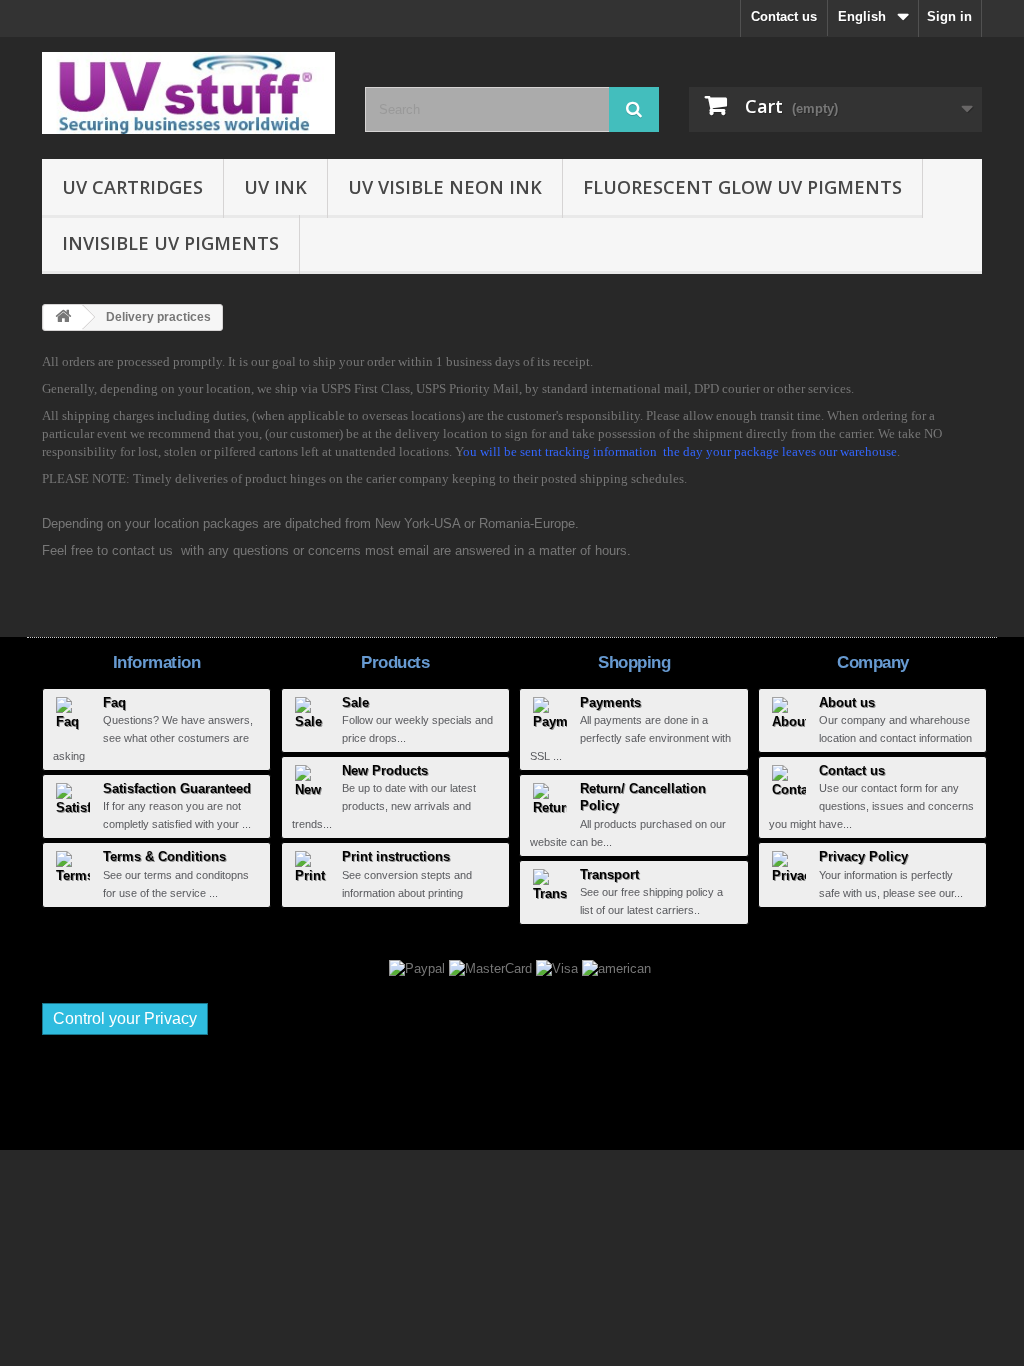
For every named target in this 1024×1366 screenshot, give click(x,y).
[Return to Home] (63, 317)
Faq (114, 702)
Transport (609, 874)
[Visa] (559, 967)
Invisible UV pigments (170, 243)
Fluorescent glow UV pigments (742, 187)
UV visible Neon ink (445, 187)
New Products (385, 770)
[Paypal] (419, 967)
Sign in (949, 16)
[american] (616, 967)
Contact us (784, 16)
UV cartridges (132, 187)
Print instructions (396, 856)
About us (847, 702)
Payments (610, 702)
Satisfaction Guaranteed (177, 788)
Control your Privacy (125, 1018)
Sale (355, 702)
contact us (142, 550)
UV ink (275, 187)
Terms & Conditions (164, 856)
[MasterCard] (492, 967)
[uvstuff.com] (188, 93)
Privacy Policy (863, 856)
